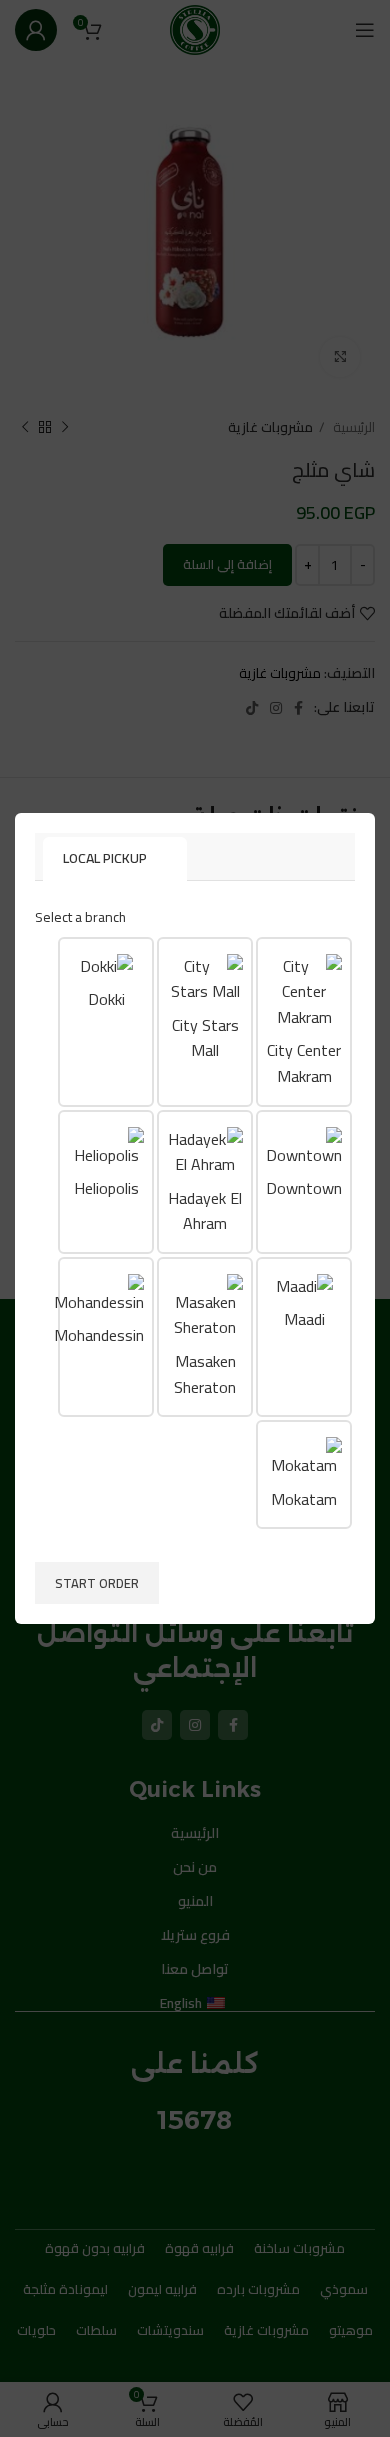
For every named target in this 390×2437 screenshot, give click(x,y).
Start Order (97, 1583)
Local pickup (105, 858)
